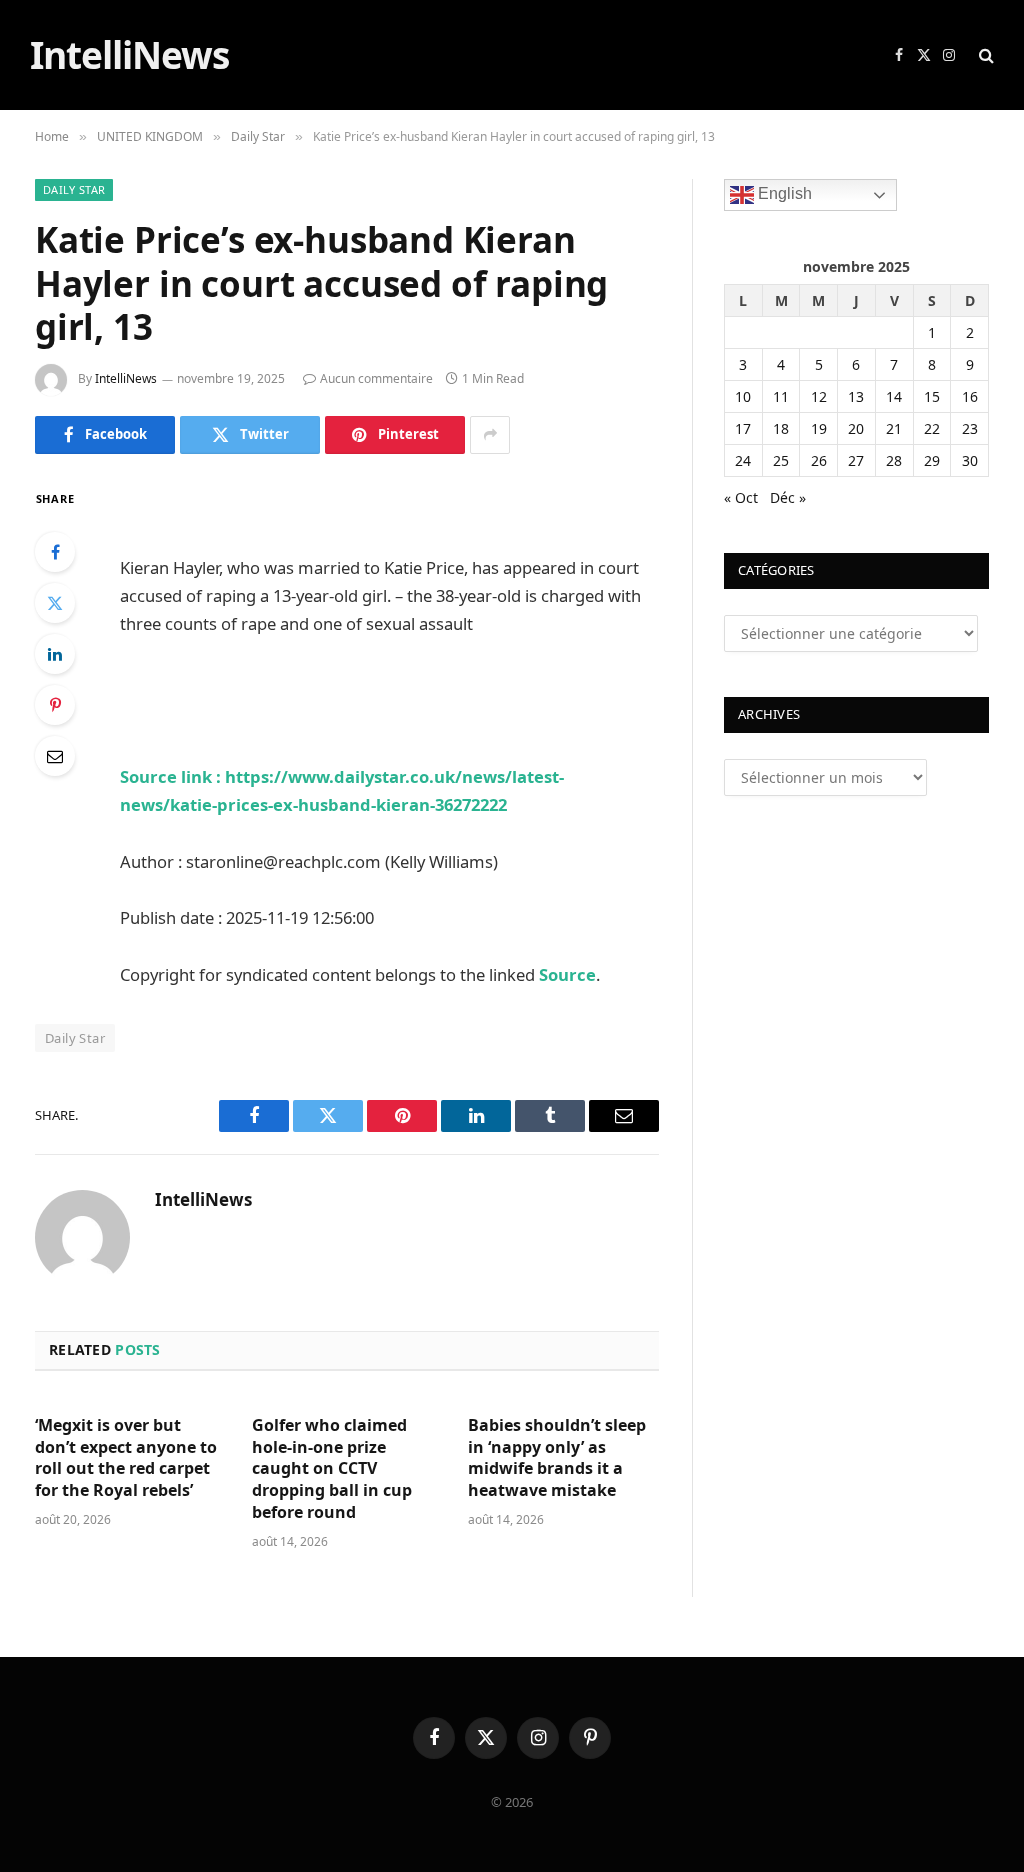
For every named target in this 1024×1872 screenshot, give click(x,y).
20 (856, 428)
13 (856, 396)
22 (932, 428)
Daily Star (74, 189)
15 (932, 396)
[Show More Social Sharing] (490, 435)
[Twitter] (55, 603)
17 (743, 428)
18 (781, 428)
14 (894, 396)
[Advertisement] (354, 516)
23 (970, 428)
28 (894, 460)
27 (856, 460)
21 (894, 428)
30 (970, 460)
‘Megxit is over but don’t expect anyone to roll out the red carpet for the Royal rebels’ (126, 1458)
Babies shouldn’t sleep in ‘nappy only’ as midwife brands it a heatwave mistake (557, 1458)
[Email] (55, 756)
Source (567, 974)
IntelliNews (126, 378)
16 (970, 396)
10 (743, 396)
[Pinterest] (55, 705)
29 (932, 460)
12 (819, 396)
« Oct (741, 497)
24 (743, 460)
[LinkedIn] (55, 654)
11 (781, 396)
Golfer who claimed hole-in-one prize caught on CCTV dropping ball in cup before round (332, 1469)
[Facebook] (55, 552)
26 (819, 460)
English (783, 194)
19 (819, 428)
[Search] (984, 55)
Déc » (788, 497)
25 (781, 460)
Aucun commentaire (376, 378)
